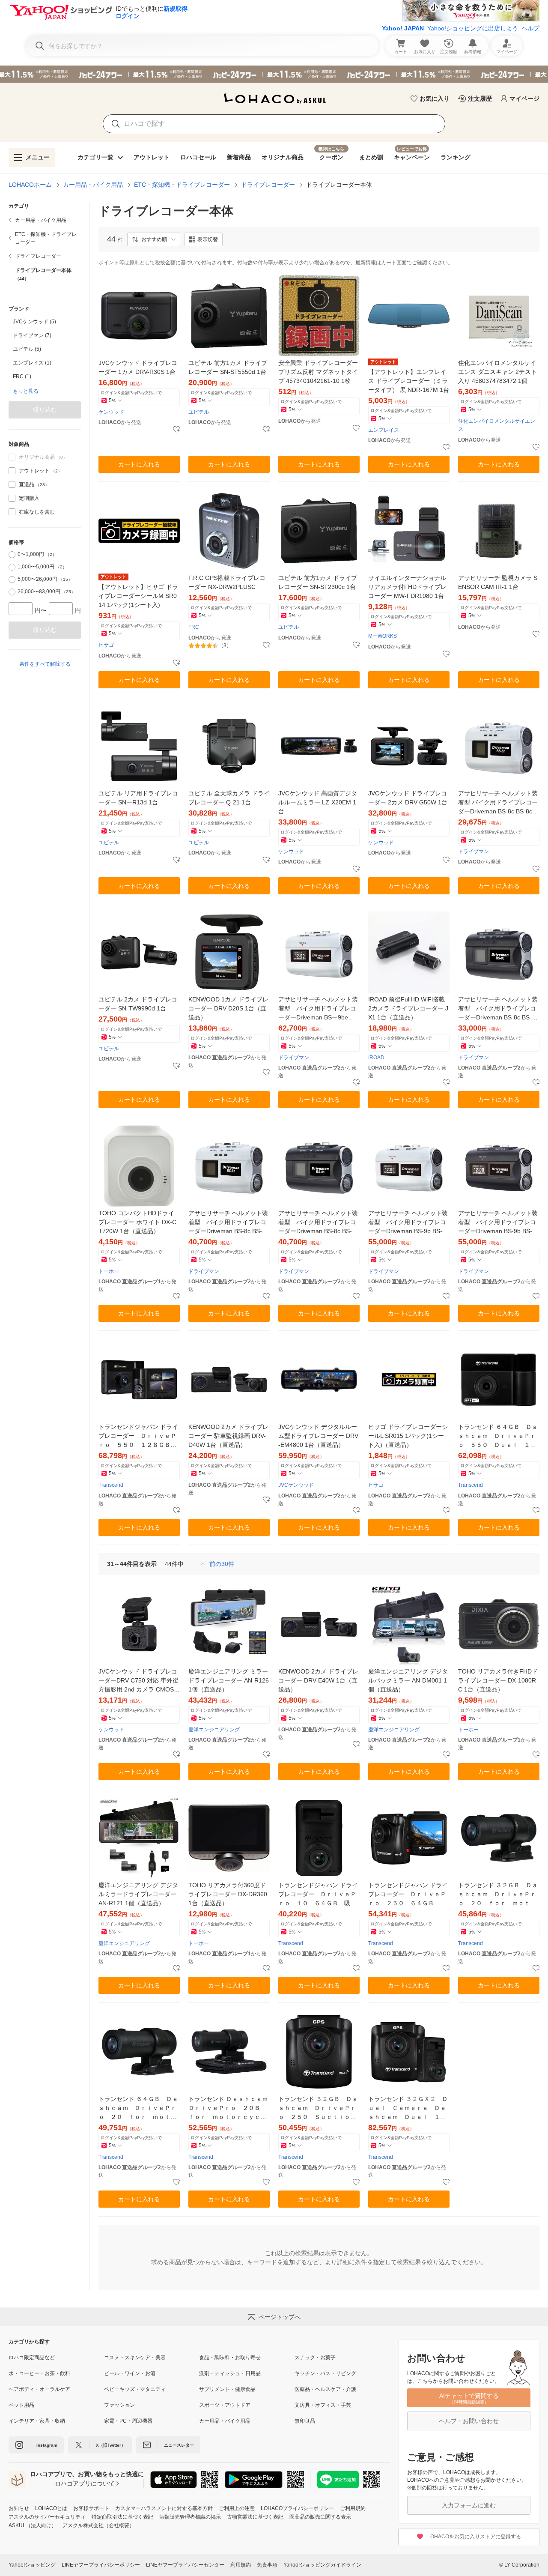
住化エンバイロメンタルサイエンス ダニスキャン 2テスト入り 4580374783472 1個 (497, 372)
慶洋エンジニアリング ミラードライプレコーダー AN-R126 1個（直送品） (229, 1680)
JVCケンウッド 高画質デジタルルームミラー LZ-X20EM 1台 (318, 802)
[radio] (12, 555)
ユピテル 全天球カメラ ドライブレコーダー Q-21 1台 (229, 798)
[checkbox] (12, 471)
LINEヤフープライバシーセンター (185, 2565)
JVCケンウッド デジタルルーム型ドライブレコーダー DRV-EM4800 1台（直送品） (318, 1436)
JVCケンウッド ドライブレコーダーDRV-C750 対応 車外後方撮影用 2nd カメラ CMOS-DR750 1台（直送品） (138, 1681)
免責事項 (267, 2565)
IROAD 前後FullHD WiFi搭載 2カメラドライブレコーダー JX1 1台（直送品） (408, 1008)
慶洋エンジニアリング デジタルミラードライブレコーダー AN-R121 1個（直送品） (138, 1894)
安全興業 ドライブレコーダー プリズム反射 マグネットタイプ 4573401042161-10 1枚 (318, 372)
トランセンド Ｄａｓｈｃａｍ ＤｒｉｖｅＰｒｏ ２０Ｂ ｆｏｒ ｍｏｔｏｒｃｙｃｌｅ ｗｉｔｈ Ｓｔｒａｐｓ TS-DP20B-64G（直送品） (229, 2108)
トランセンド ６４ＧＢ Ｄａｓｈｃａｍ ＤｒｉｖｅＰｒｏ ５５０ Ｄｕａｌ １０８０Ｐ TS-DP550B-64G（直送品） (498, 1436)
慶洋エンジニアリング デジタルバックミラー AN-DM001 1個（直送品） (408, 1680)
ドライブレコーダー (268, 185)
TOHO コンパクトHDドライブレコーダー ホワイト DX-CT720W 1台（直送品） (137, 1222)
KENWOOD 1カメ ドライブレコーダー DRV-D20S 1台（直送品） (228, 1008)
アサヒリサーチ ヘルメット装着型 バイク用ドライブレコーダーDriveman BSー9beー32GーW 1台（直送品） (318, 1009)
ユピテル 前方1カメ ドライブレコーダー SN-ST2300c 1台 (318, 582)
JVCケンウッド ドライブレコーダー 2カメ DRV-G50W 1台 (408, 798)
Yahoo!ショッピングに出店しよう (473, 28)
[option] (45, 322)
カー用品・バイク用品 (93, 185)
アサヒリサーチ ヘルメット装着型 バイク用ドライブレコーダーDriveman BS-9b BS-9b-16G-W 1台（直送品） (409, 1223)
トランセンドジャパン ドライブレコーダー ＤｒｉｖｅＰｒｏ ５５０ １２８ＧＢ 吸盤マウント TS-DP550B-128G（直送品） (138, 1436)
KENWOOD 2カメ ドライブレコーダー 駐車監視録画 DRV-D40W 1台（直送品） (228, 1436)
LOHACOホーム (30, 185)
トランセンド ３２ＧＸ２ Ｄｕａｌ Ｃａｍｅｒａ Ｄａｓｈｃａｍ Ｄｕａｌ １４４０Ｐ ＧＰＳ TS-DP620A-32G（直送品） (409, 2108)
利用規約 (241, 2565)
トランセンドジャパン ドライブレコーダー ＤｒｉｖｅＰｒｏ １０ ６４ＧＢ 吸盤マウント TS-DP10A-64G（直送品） (318, 1895)
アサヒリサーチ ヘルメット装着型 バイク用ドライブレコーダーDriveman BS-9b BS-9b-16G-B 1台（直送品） (499, 1223)
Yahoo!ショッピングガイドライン (322, 2565)
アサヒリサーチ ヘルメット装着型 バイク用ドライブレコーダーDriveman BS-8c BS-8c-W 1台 (498, 803)
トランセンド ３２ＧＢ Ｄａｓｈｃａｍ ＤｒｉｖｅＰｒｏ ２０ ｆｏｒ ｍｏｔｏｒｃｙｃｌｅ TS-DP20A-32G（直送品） (498, 1895)
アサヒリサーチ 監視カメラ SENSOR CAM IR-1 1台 (498, 582)
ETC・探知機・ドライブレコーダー (182, 185)
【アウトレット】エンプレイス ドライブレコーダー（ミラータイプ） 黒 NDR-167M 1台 (409, 381)
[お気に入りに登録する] (176, 430)
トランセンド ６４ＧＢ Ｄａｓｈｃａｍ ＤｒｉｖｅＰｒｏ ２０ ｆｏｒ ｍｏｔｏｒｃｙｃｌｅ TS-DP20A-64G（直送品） (138, 2108)
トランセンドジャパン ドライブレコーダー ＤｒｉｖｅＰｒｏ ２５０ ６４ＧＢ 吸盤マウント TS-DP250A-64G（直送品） (408, 1895)
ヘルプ (530, 28)
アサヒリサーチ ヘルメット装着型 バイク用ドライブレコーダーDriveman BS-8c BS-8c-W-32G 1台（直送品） (228, 1223)
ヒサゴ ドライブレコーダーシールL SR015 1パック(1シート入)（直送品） (408, 1436)
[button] (154, 239)
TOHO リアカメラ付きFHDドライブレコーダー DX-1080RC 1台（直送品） (498, 1680)
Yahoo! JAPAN (403, 28)
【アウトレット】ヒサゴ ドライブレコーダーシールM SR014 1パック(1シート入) (138, 596)
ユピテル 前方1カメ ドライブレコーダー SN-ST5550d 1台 (228, 367)
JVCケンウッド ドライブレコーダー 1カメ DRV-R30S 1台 (138, 367)
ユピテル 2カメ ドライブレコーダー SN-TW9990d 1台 (138, 1004)
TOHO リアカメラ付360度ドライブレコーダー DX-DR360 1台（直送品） (228, 1894)
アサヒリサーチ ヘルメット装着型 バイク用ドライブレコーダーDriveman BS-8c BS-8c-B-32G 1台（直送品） (318, 1223)
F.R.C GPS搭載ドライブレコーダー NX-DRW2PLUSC (227, 582)
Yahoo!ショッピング (32, 2565)
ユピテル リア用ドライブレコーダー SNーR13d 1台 (138, 798)
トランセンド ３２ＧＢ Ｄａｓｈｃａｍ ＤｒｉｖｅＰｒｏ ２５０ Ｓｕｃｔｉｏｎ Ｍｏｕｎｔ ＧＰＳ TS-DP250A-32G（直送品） (319, 2108)
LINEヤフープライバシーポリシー (101, 2565)
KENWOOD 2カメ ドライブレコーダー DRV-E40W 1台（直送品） (318, 1680)
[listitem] (45, 220)
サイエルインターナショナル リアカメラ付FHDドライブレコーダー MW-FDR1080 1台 (407, 587)
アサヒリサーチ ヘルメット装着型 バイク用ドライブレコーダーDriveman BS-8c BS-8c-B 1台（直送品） (498, 1009)
